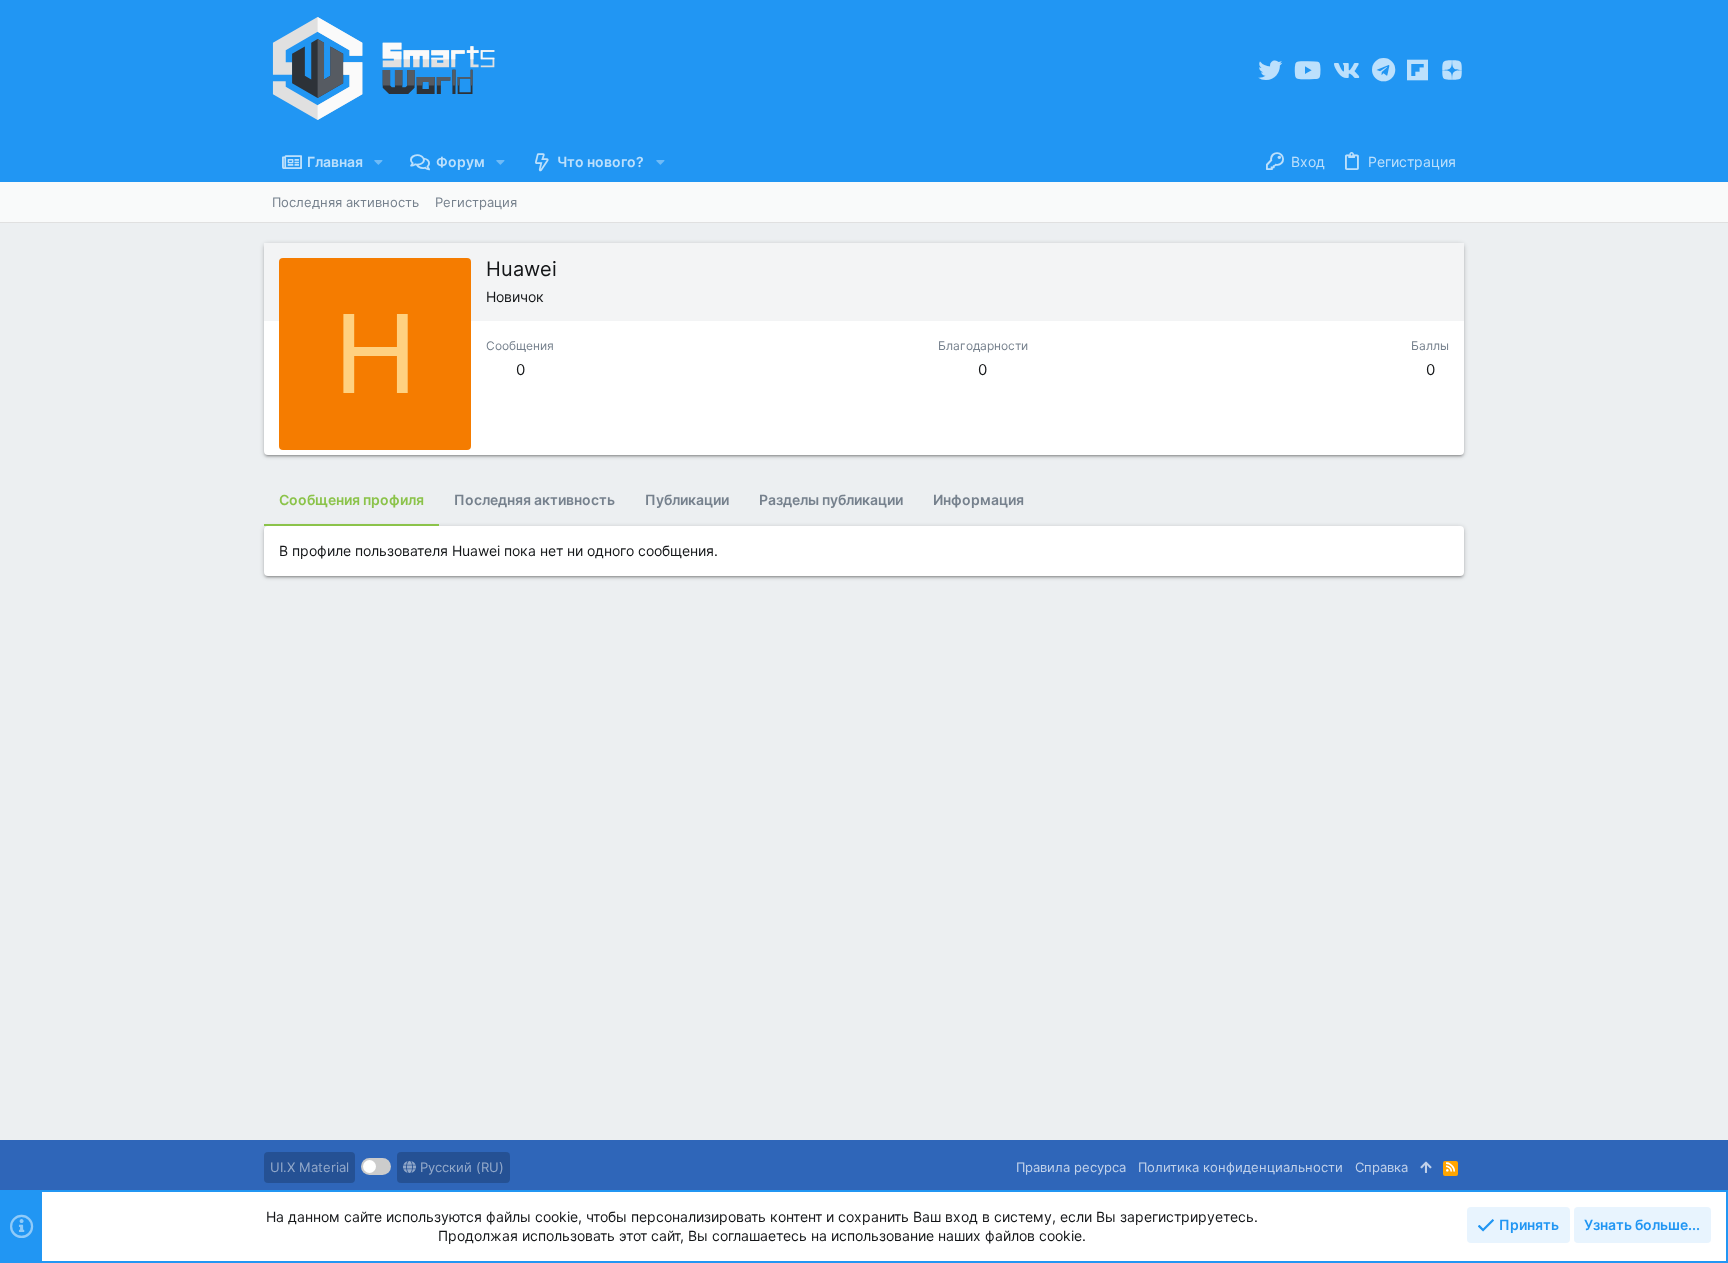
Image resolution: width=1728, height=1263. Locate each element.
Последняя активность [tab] (534, 499)
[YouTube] (1307, 70)
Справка (1381, 1167)
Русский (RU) (460, 1167)
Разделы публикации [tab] (831, 499)
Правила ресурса (1071, 1167)
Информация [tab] (978, 499)
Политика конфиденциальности (1240, 1167)
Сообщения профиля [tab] (351, 499)
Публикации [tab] (687, 499)
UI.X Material (309, 1167)
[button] (378, 162)
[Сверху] (1425, 1167)
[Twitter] (1270, 70)
